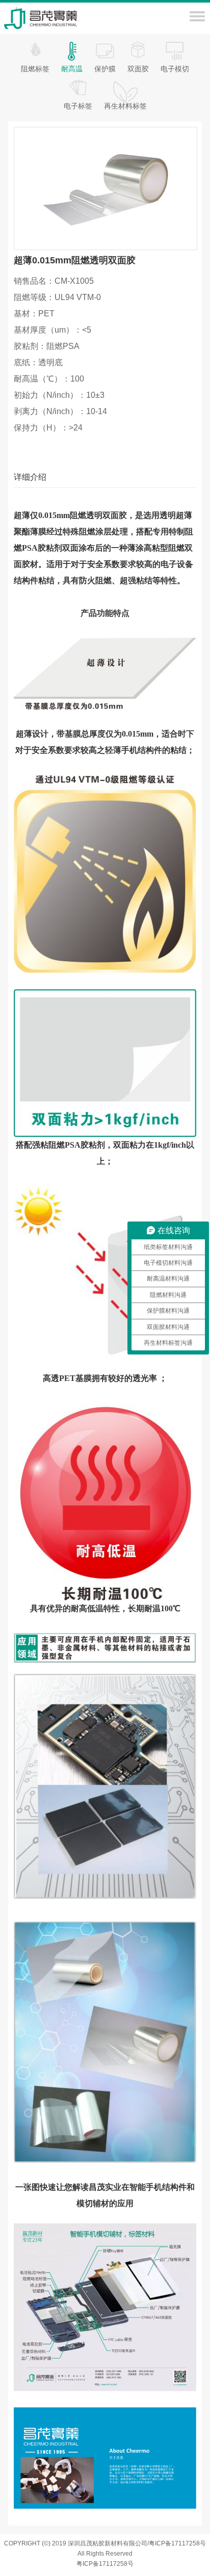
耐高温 (72, 69)
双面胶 (138, 69)
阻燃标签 (35, 69)
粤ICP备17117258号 (105, 2564)
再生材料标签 (125, 106)
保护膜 (105, 69)
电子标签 (78, 106)
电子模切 (175, 69)
